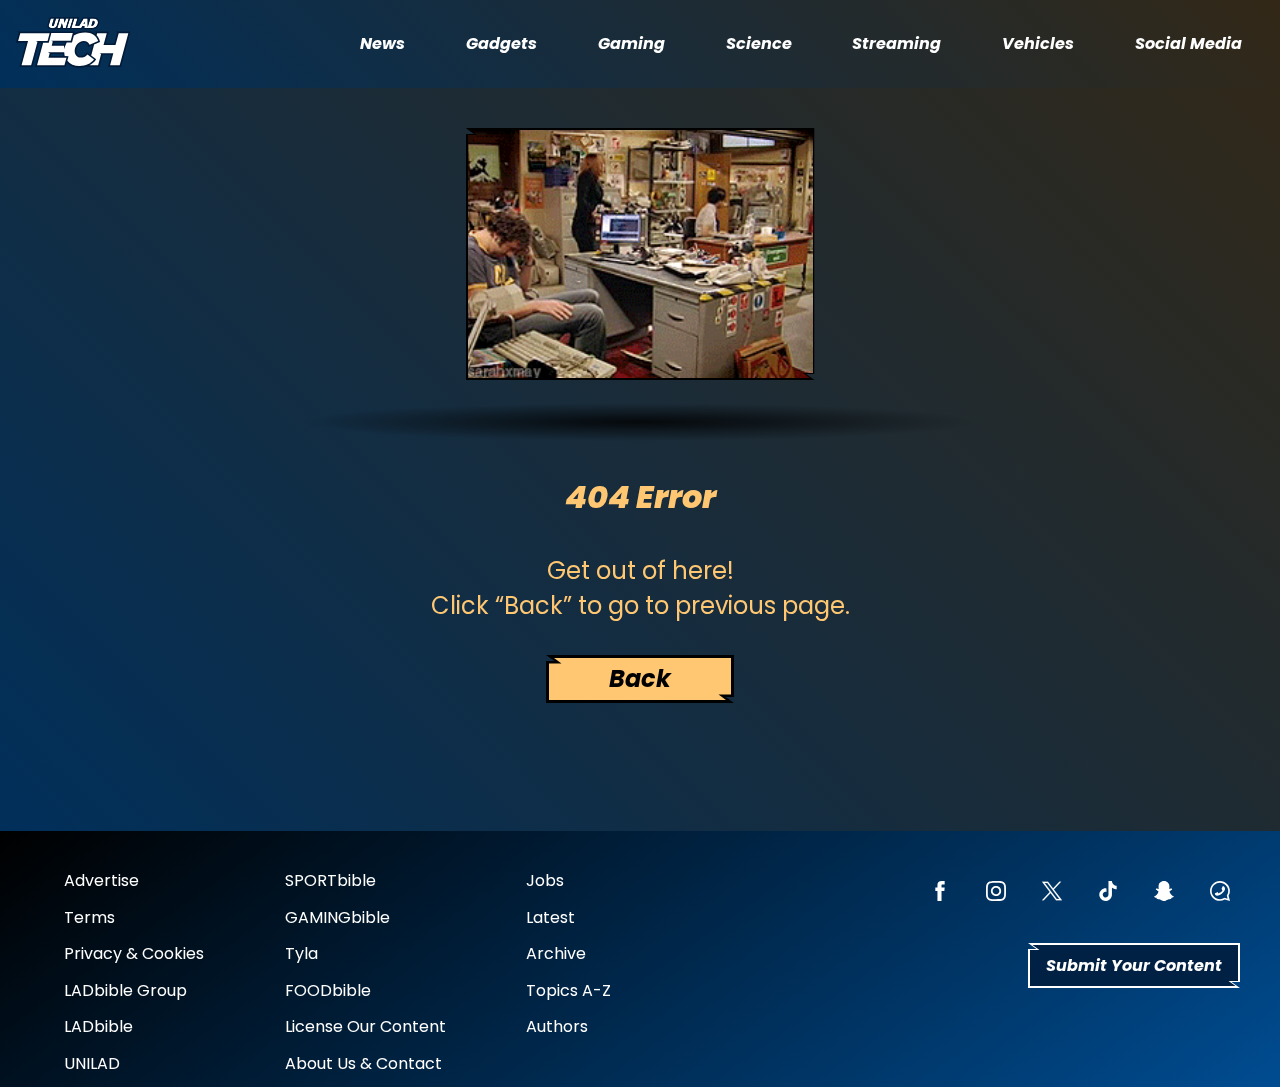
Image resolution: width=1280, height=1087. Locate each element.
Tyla (301, 953)
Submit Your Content (1134, 965)
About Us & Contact (363, 1063)
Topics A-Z (568, 990)
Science (759, 44)
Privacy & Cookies (134, 953)
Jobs (545, 880)
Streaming (896, 44)
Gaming (631, 44)
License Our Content (365, 1026)
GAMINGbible (337, 917)
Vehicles (1038, 44)
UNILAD (92, 1063)
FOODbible (328, 990)
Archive (556, 953)
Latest (550, 917)
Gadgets (501, 44)
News (382, 44)
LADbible (98, 1026)
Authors (557, 1026)
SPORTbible (330, 880)
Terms (89, 917)
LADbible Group (125, 990)
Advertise (101, 880)
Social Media (1188, 44)
